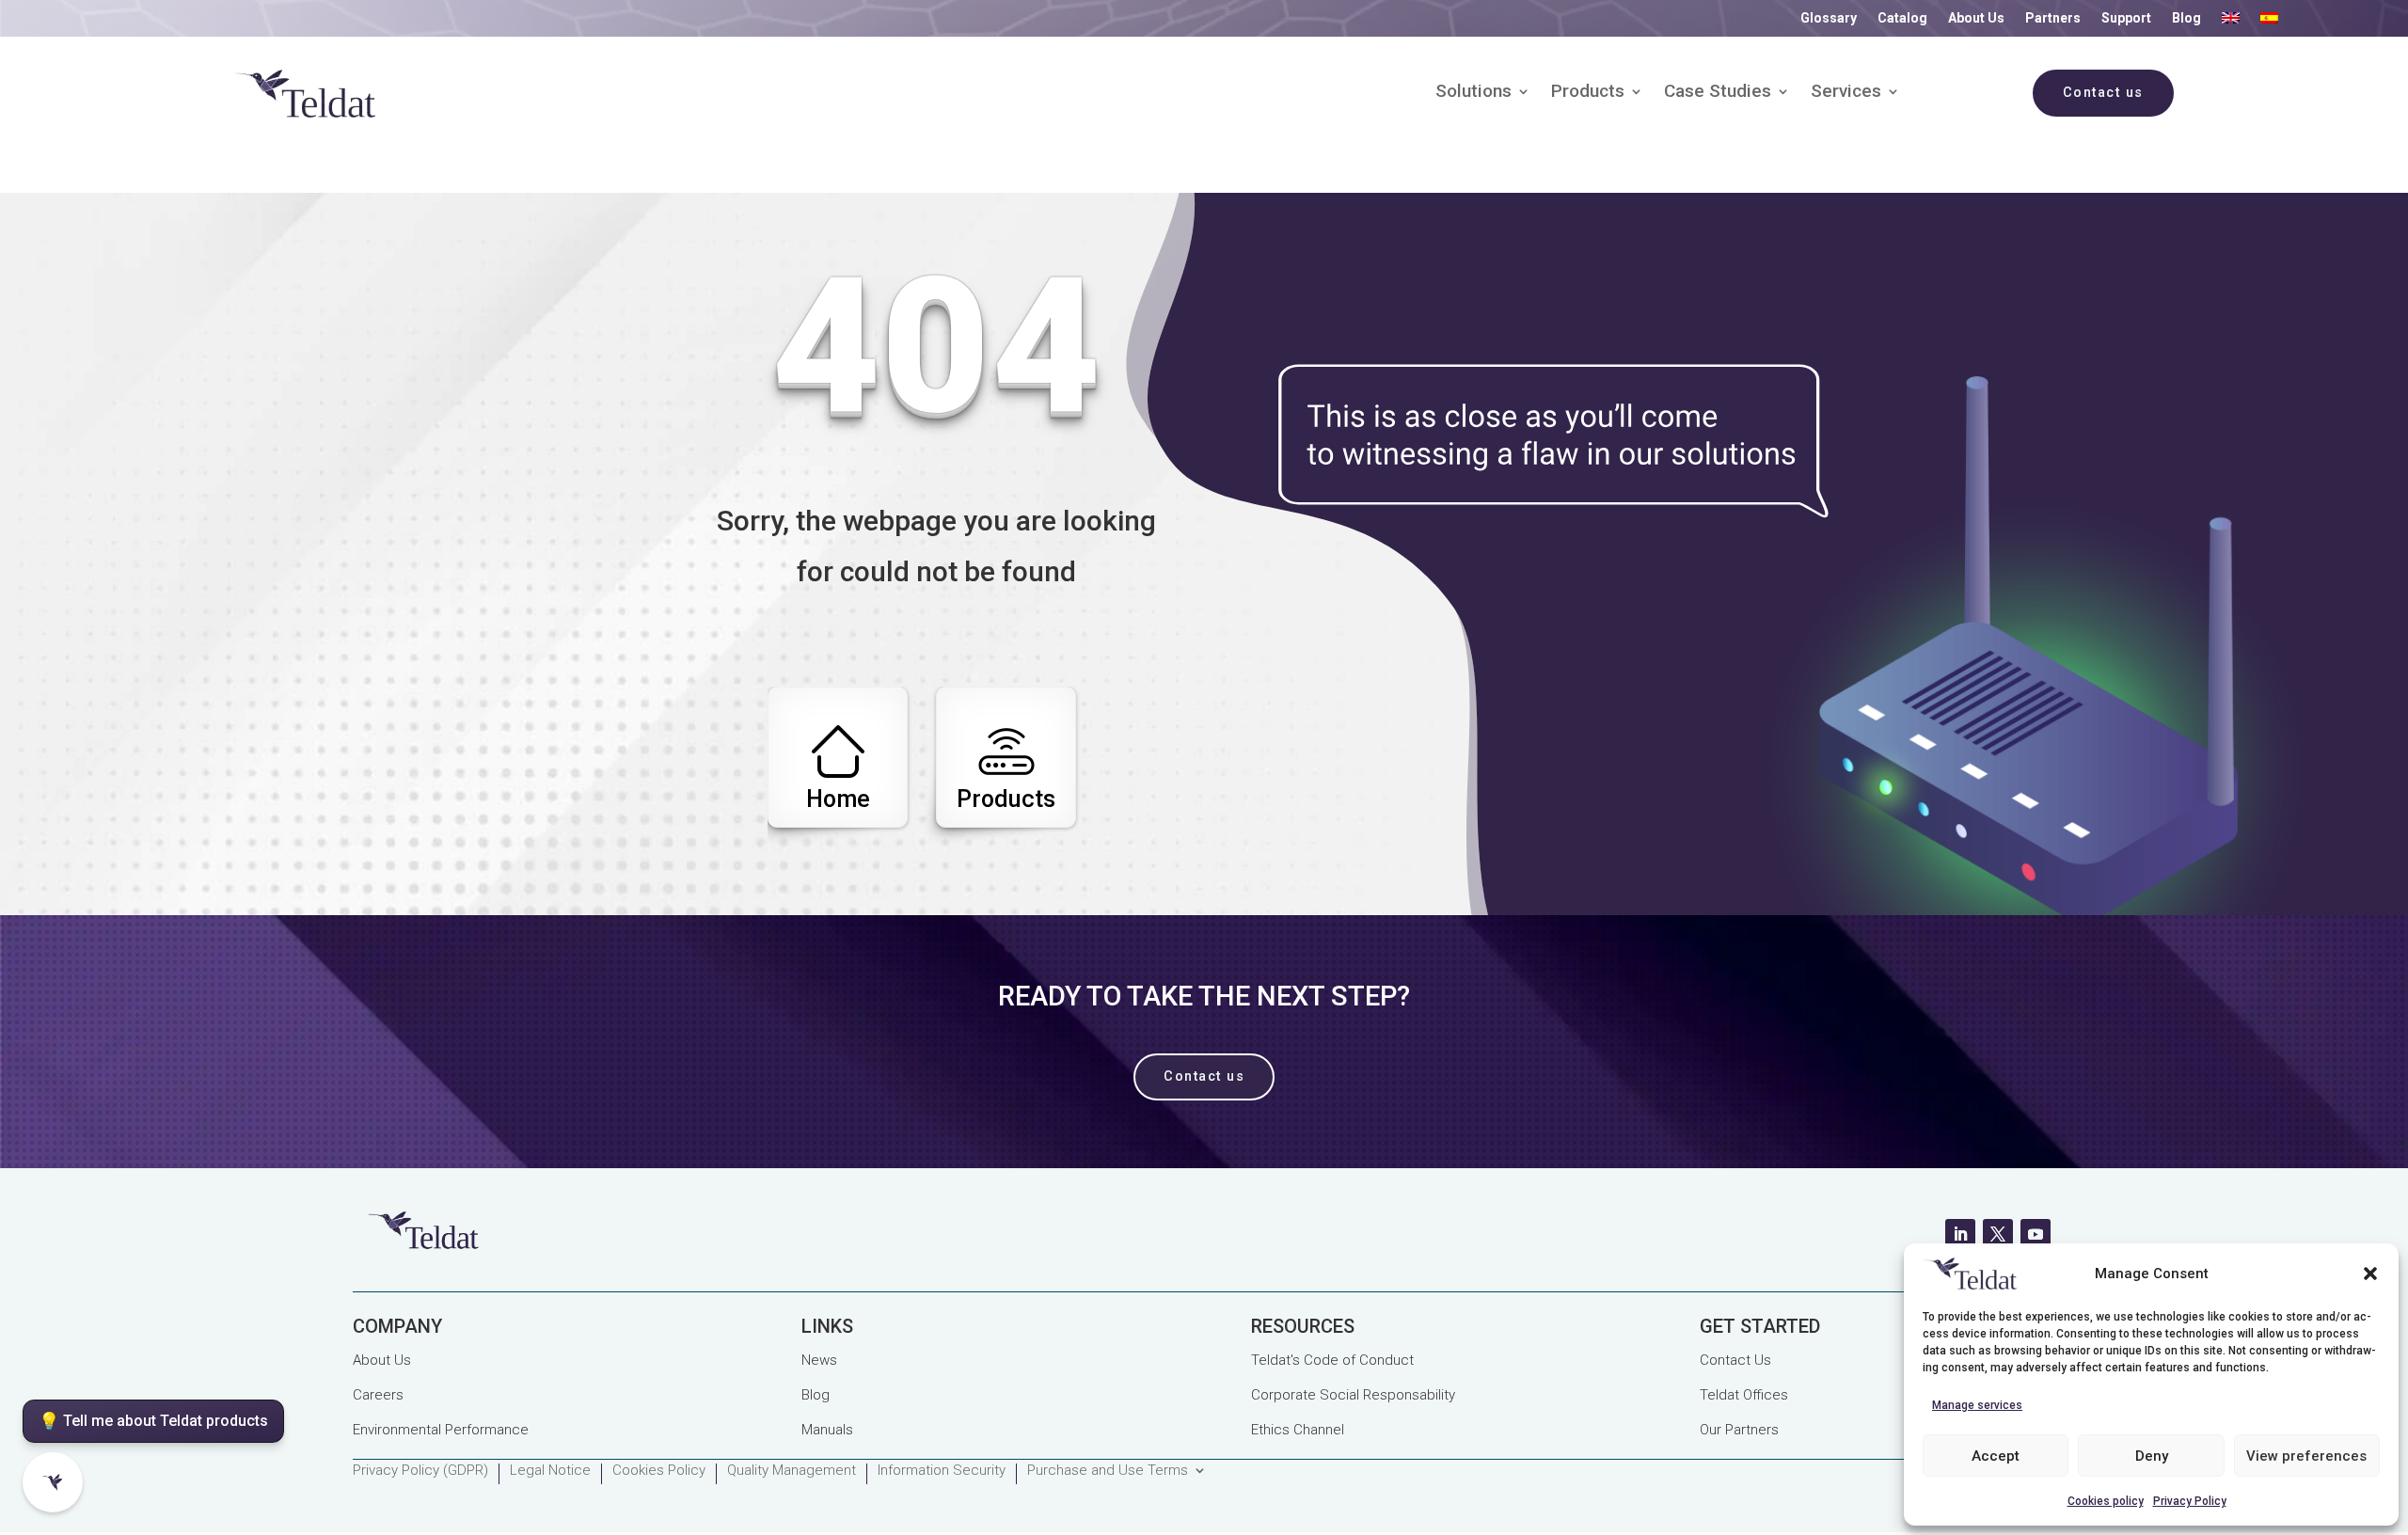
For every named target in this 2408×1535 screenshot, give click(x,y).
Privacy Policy (2190, 1501)
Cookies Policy (659, 1471)
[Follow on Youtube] (2036, 1234)
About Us (1976, 18)
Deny (2152, 1456)
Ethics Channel (1298, 1430)
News (819, 1360)
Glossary (1829, 18)
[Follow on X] (1998, 1234)
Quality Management (792, 1471)
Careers (378, 1395)
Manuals (827, 1430)
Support (2126, 18)
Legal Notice (550, 1471)
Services (1846, 93)
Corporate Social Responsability (1353, 1395)
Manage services (1977, 1405)
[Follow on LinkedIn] (1960, 1234)
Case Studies (1718, 93)
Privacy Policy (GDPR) (420, 1471)
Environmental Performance (441, 1430)
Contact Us (1735, 1360)
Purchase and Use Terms (1108, 1471)
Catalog (1902, 18)
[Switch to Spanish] (2269, 22)
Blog (2186, 18)
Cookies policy (2106, 1501)
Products (1588, 93)
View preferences (2306, 1456)
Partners (2053, 18)
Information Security (942, 1471)
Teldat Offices (1744, 1395)
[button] (2370, 1274)
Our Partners (1739, 1430)
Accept (1996, 1456)
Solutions (1473, 93)
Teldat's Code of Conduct (1332, 1360)
